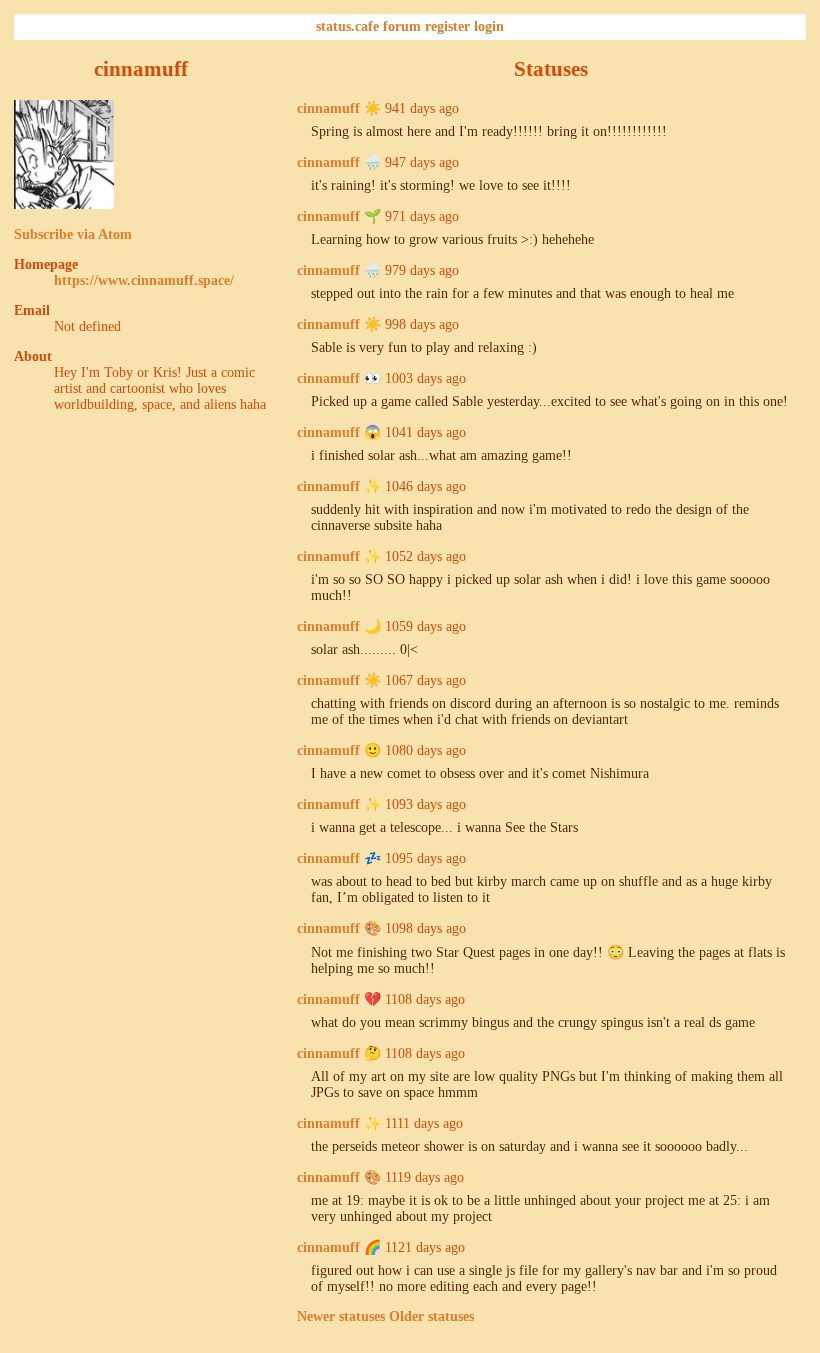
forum (402, 26)
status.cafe (347, 26)
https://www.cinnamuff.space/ (144, 280)
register (447, 26)
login (489, 26)
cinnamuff (328, 108)
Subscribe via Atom (73, 234)
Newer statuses (341, 1316)
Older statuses (431, 1316)
